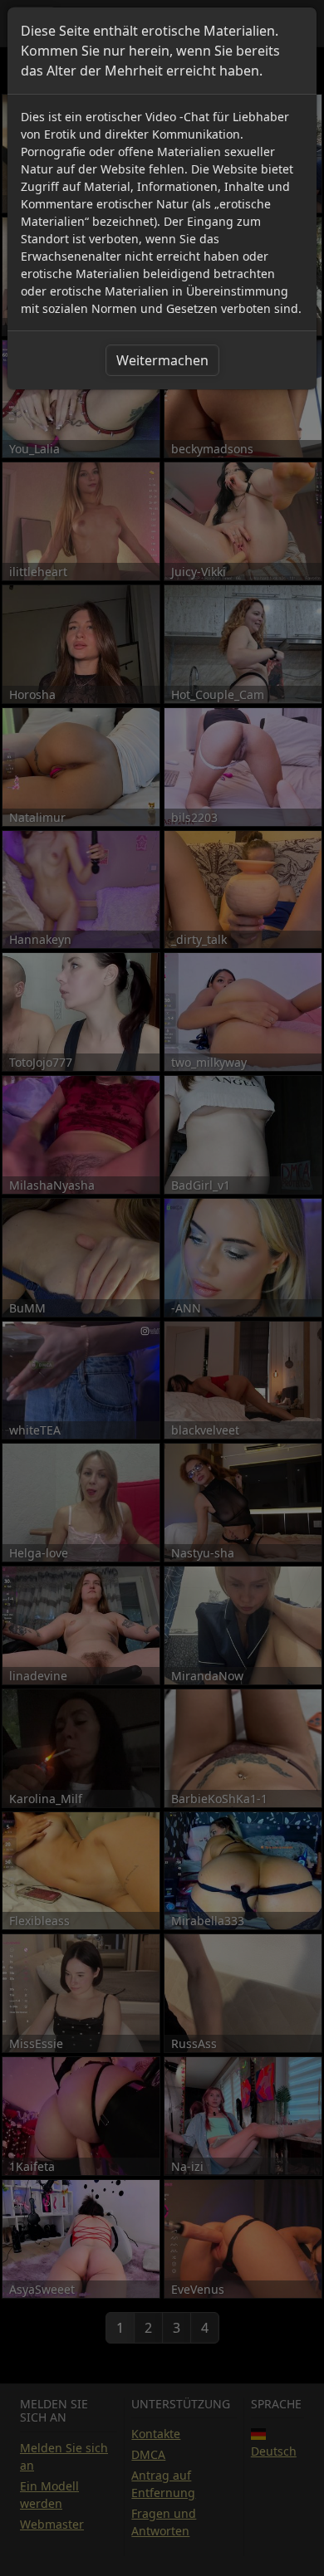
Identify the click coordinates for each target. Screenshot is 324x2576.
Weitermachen (162, 360)
